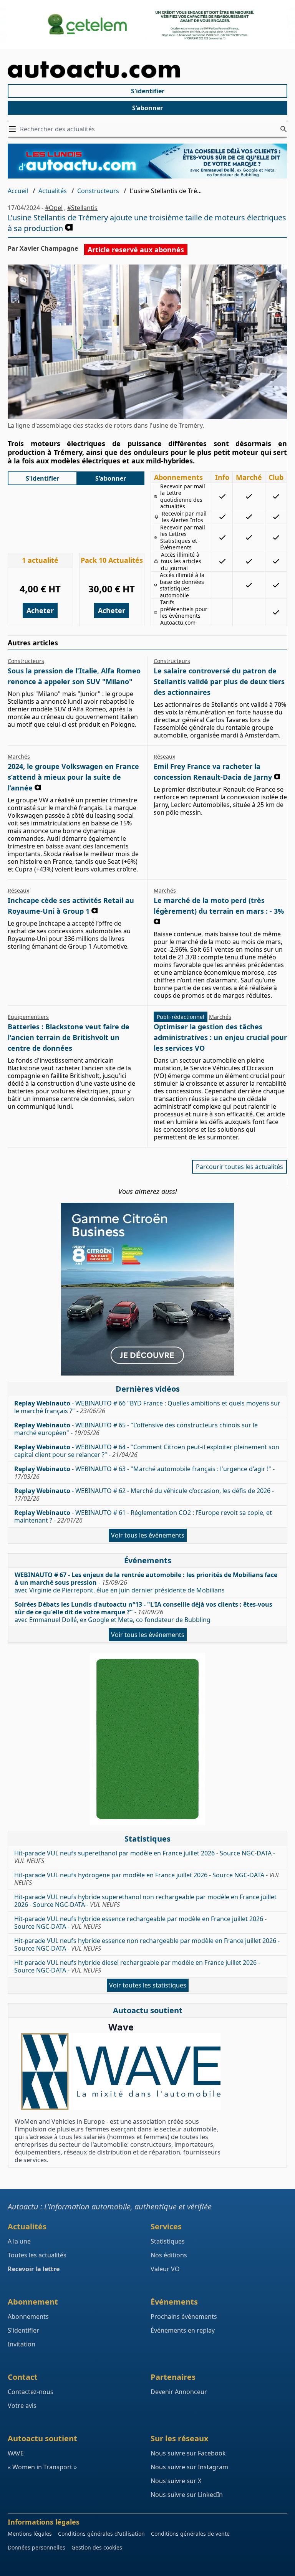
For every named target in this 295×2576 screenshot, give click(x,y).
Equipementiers (28, 1017)
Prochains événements (184, 2316)
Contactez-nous (31, 2392)
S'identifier (148, 91)
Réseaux (164, 756)
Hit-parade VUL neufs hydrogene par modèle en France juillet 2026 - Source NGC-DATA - (147, 1879)
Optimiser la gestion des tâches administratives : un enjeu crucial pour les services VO (220, 1037)
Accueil (18, 191)
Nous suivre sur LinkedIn (187, 2495)
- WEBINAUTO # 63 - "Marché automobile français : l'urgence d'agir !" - (144, 1473)
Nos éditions (169, 2255)
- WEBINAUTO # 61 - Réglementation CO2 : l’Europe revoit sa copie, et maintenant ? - (143, 1516)
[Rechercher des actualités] (283, 129)
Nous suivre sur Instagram (189, 2467)
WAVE (16, 2453)
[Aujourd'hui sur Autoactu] (147, 70)
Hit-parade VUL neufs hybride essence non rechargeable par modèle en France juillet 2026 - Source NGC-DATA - (147, 1944)
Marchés (19, 756)
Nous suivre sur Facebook (188, 2453)
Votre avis (22, 2406)
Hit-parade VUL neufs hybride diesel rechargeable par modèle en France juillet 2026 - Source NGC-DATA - (137, 1966)
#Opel (54, 208)
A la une (19, 2241)
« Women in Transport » (42, 2467)
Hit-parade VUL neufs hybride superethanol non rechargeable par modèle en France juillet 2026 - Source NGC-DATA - (145, 1901)
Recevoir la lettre (34, 2269)
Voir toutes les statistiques (148, 1985)
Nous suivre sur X (176, 2481)
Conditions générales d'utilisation (101, 2534)
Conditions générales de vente (190, 2534)
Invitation (22, 2344)
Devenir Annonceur (179, 2392)
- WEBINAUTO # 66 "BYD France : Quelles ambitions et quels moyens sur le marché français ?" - (147, 1407)
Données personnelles (36, 2547)
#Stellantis (82, 208)
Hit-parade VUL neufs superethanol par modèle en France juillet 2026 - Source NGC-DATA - (145, 1857)
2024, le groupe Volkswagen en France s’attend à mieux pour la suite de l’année (73, 777)
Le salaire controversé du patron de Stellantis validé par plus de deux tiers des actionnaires (219, 681)
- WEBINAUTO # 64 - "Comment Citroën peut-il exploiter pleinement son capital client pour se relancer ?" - (147, 1451)
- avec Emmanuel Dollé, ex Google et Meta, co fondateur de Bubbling (143, 1612)
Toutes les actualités (37, 2255)
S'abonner (147, 108)
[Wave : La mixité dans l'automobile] (121, 2072)
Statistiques (168, 2241)
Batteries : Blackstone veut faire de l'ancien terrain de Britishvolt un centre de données (69, 1037)
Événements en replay (183, 2330)
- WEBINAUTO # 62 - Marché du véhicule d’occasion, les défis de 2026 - (144, 1495)
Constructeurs (98, 191)
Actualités (53, 191)
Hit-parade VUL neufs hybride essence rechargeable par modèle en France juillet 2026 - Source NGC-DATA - (140, 1923)
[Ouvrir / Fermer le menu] (14, 129)
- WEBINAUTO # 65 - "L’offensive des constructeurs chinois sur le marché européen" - (136, 1429)
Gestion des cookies (97, 2547)
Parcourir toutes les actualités (239, 1167)
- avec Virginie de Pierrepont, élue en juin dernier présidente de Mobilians (146, 1582)
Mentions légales (30, 2534)
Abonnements (28, 2316)
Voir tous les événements (148, 1535)
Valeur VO (165, 2269)
